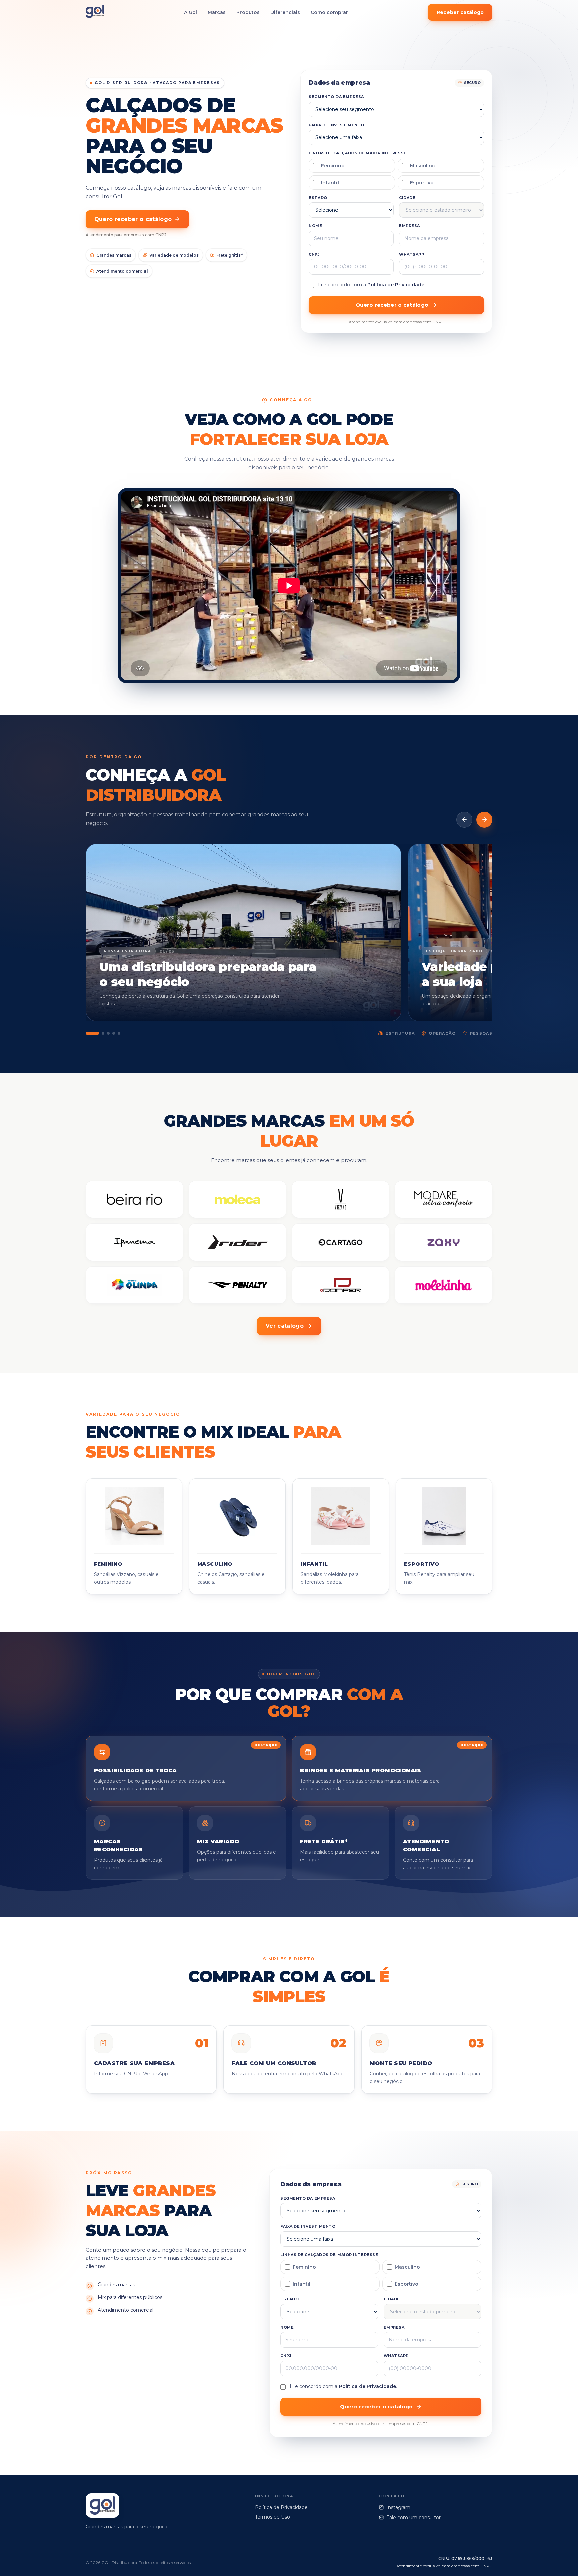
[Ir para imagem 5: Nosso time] (119, 1033)
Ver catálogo (285, 1326)
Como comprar (329, 12)
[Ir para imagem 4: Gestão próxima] (114, 1033)
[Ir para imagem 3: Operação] (108, 1033)
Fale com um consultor (413, 2518)
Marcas (217, 12)
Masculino (423, 166)
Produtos (248, 12)
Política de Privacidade (396, 285)
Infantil (330, 183)
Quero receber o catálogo (133, 219)
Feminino (333, 166)
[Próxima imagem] (484, 820)
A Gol (190, 12)
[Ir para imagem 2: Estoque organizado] (103, 1033)
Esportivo (422, 183)
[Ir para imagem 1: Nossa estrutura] (92, 1033)
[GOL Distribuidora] (95, 13)
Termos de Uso (272, 2517)
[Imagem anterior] (464, 820)
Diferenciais (285, 12)
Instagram (398, 2507)
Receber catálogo (460, 12)
